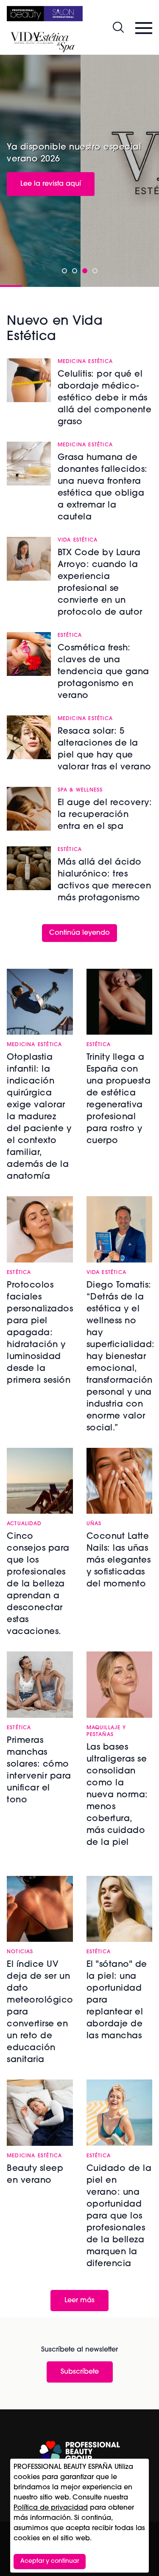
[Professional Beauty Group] (80, 2452)
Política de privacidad (51, 2508)
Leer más (79, 2301)
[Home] (45, 14)
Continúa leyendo (79, 933)
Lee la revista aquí (51, 184)
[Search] (118, 27)
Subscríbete (80, 2372)
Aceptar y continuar (50, 2561)
